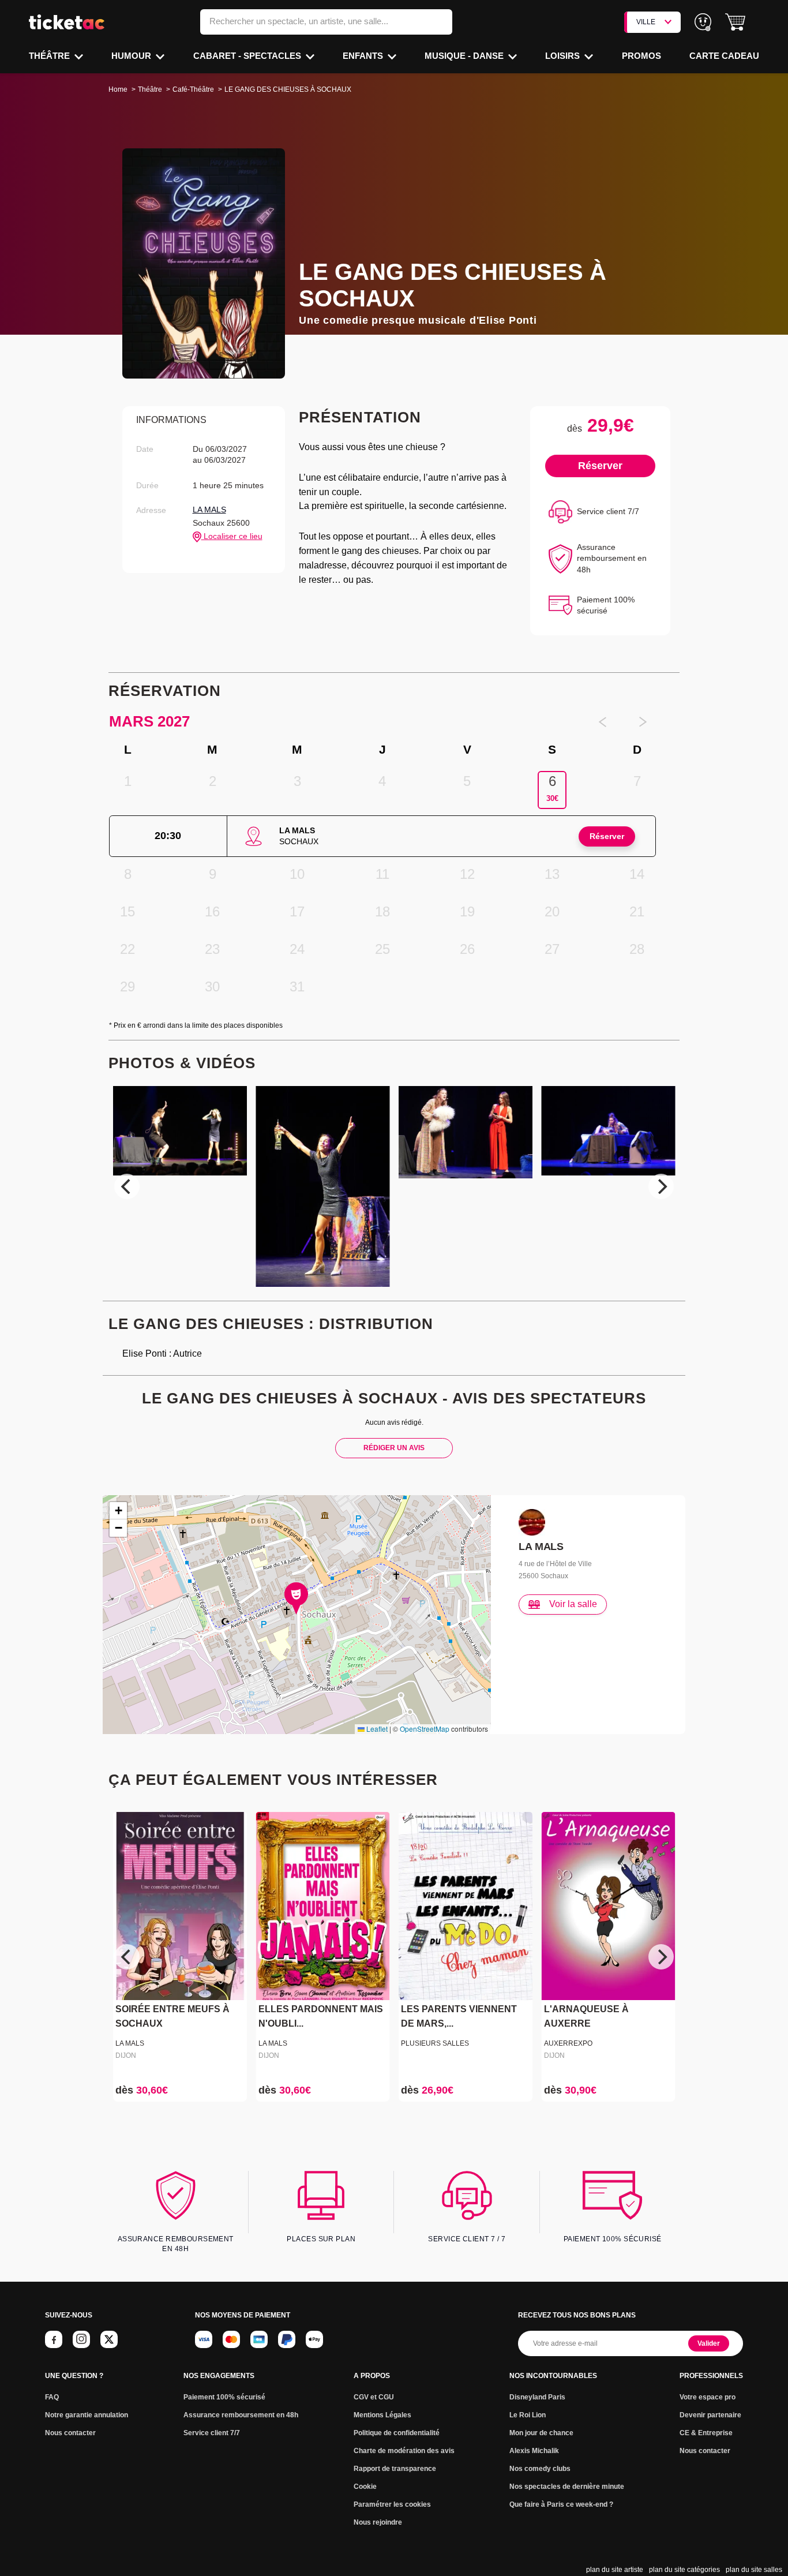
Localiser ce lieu (232, 536)
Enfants (364, 56)
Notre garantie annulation (87, 2415)
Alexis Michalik (534, 2451)
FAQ (52, 2397)
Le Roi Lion (528, 2415)
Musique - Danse (465, 56)
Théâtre (50, 56)
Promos (641, 56)
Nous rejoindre (378, 2522)
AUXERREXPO (568, 2043)
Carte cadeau (724, 56)
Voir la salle (573, 1604)
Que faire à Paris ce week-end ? (561, 2504)
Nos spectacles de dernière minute (567, 2487)
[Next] (661, 1186)
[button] (735, 22)
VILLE (646, 22)
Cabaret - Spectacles (248, 56)
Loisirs (564, 56)
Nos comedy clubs (540, 2469)
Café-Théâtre (193, 89)
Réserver (600, 466)
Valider (709, 2343)
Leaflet (376, 1729)
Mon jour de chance (541, 2433)
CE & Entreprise (706, 2433)
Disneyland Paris (537, 2397)
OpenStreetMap (425, 1729)
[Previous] (127, 1186)
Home (118, 89)
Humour (132, 56)
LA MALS (209, 510)
